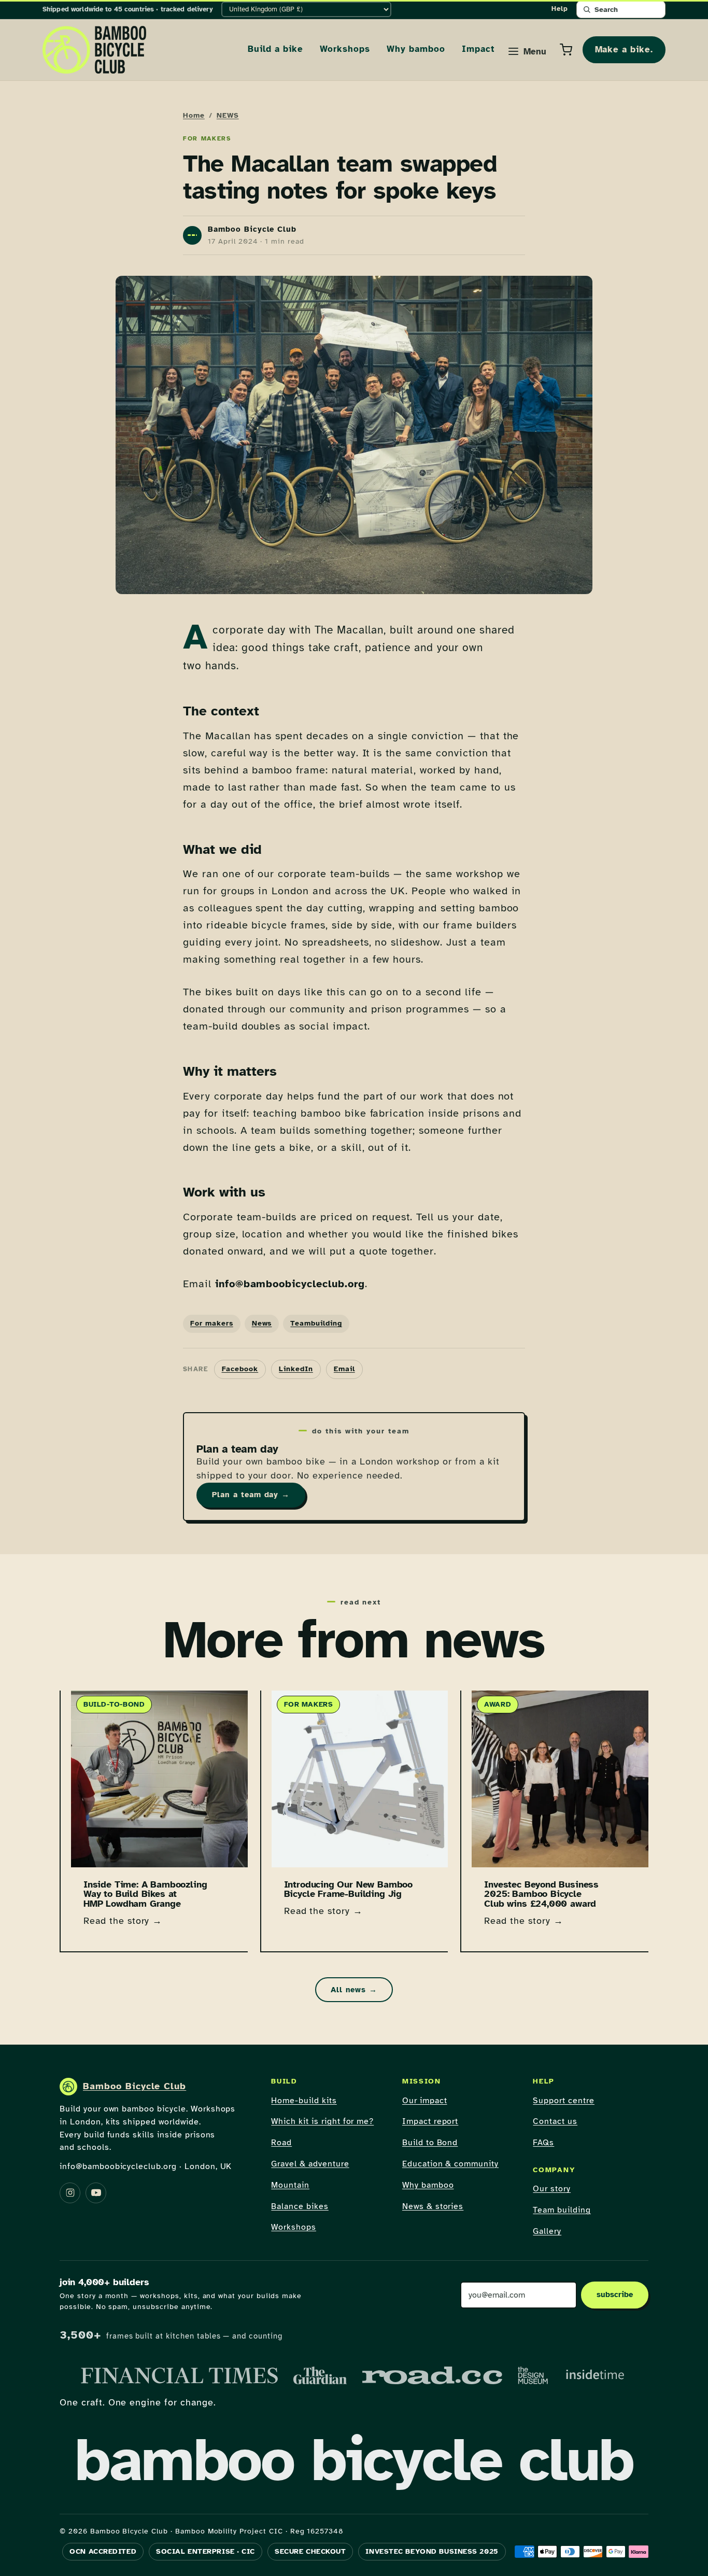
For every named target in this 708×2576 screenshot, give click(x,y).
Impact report (430, 2121)
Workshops (345, 49)
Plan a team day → (251, 1495)
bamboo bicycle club (354, 2460)
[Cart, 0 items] (566, 50)
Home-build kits (304, 2101)
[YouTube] (96, 2193)
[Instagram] (70, 2193)
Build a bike (275, 49)
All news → (354, 1990)
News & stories (433, 2206)
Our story (552, 2189)
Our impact (425, 2101)
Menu (535, 52)
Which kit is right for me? (322, 2121)
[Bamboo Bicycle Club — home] (94, 50)
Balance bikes (300, 2206)
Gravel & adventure (310, 2164)
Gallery (547, 2231)
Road (281, 2143)
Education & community (450, 2164)
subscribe (615, 2295)
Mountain (290, 2185)
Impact (478, 49)
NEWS (228, 115)
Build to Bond (430, 2143)
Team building (562, 2210)
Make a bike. (624, 50)
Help (560, 9)
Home (194, 115)
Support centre (563, 2101)
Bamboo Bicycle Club (134, 2086)
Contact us (555, 2121)
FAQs (543, 2143)
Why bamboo (416, 49)
